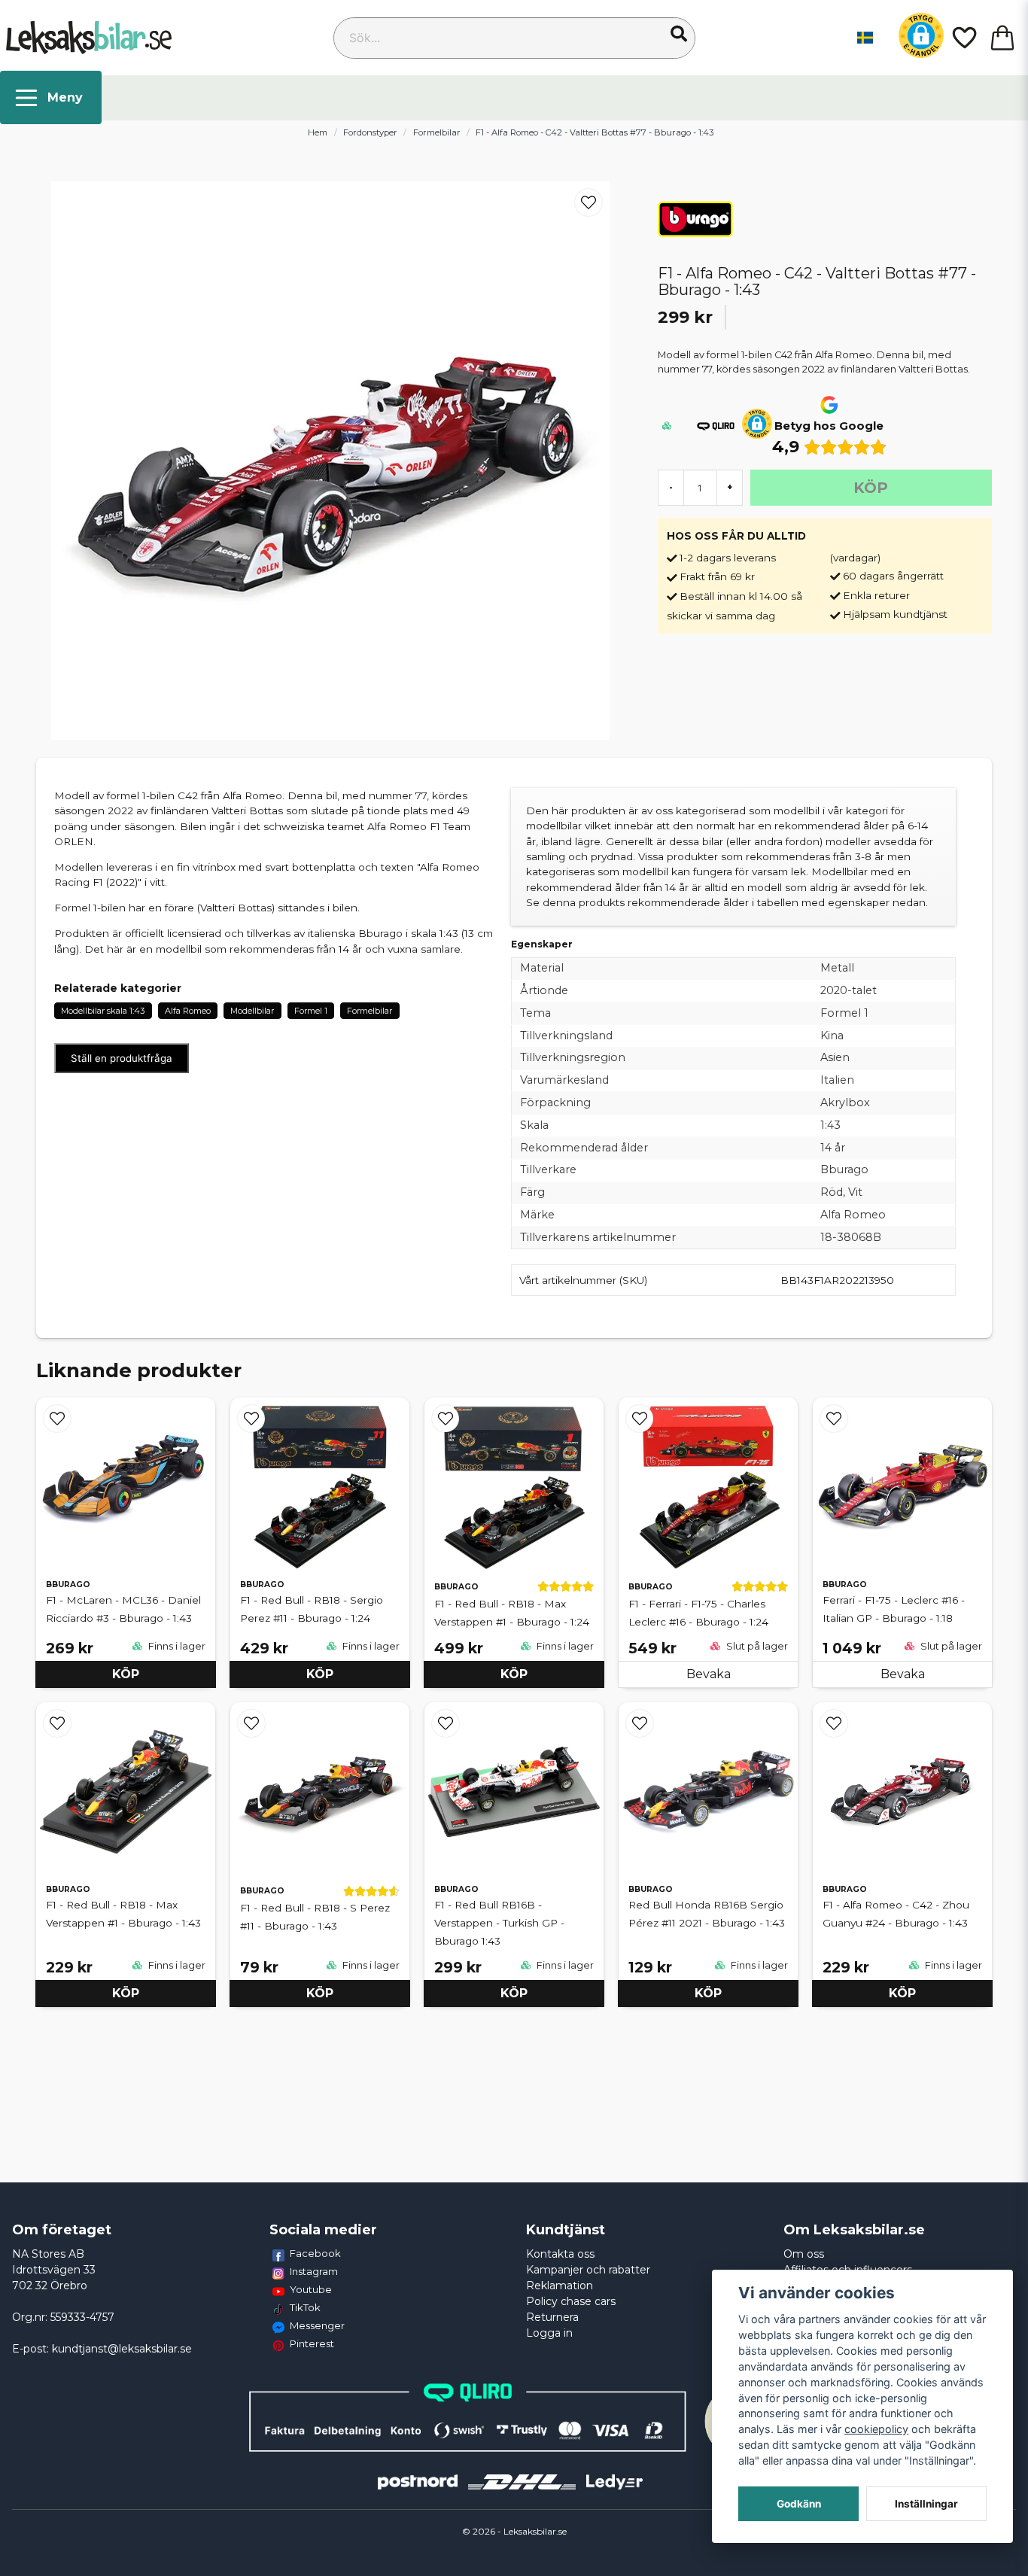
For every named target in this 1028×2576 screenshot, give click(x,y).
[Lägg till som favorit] (963, 38)
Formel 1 (311, 1011)
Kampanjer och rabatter (588, 2270)
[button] (679, 34)
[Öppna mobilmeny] (51, 97)
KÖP (126, 1674)
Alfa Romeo (188, 1011)
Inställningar (926, 2504)
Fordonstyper (370, 132)
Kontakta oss (560, 2254)
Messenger (317, 2325)
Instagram (314, 2271)
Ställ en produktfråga (122, 1058)
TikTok (305, 2307)
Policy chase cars (571, 2301)
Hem (318, 132)
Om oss (804, 2254)
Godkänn (799, 2504)
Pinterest (312, 2343)
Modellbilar (252, 1011)
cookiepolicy (876, 2429)
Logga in (549, 2333)
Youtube (311, 2289)
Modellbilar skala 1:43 (103, 1011)
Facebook (315, 2253)
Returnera (552, 2317)
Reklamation (560, 2286)
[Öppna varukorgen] (1002, 38)
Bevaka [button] (709, 1674)
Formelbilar (437, 132)
